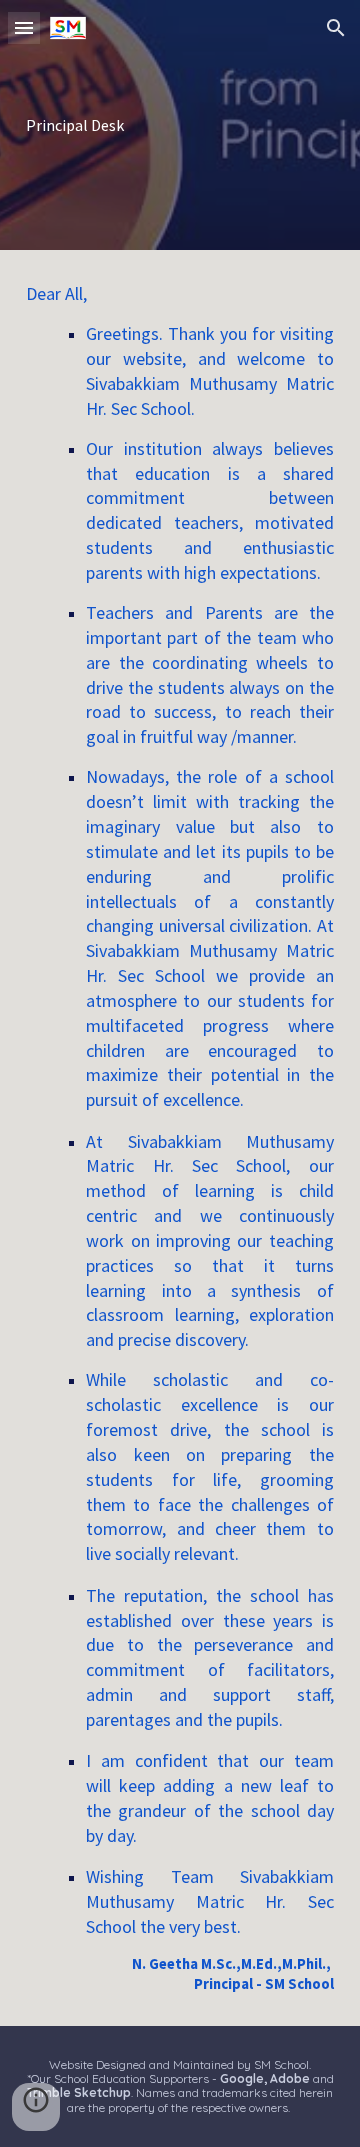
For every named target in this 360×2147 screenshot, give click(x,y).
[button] (24, 27)
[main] (180, 125)
